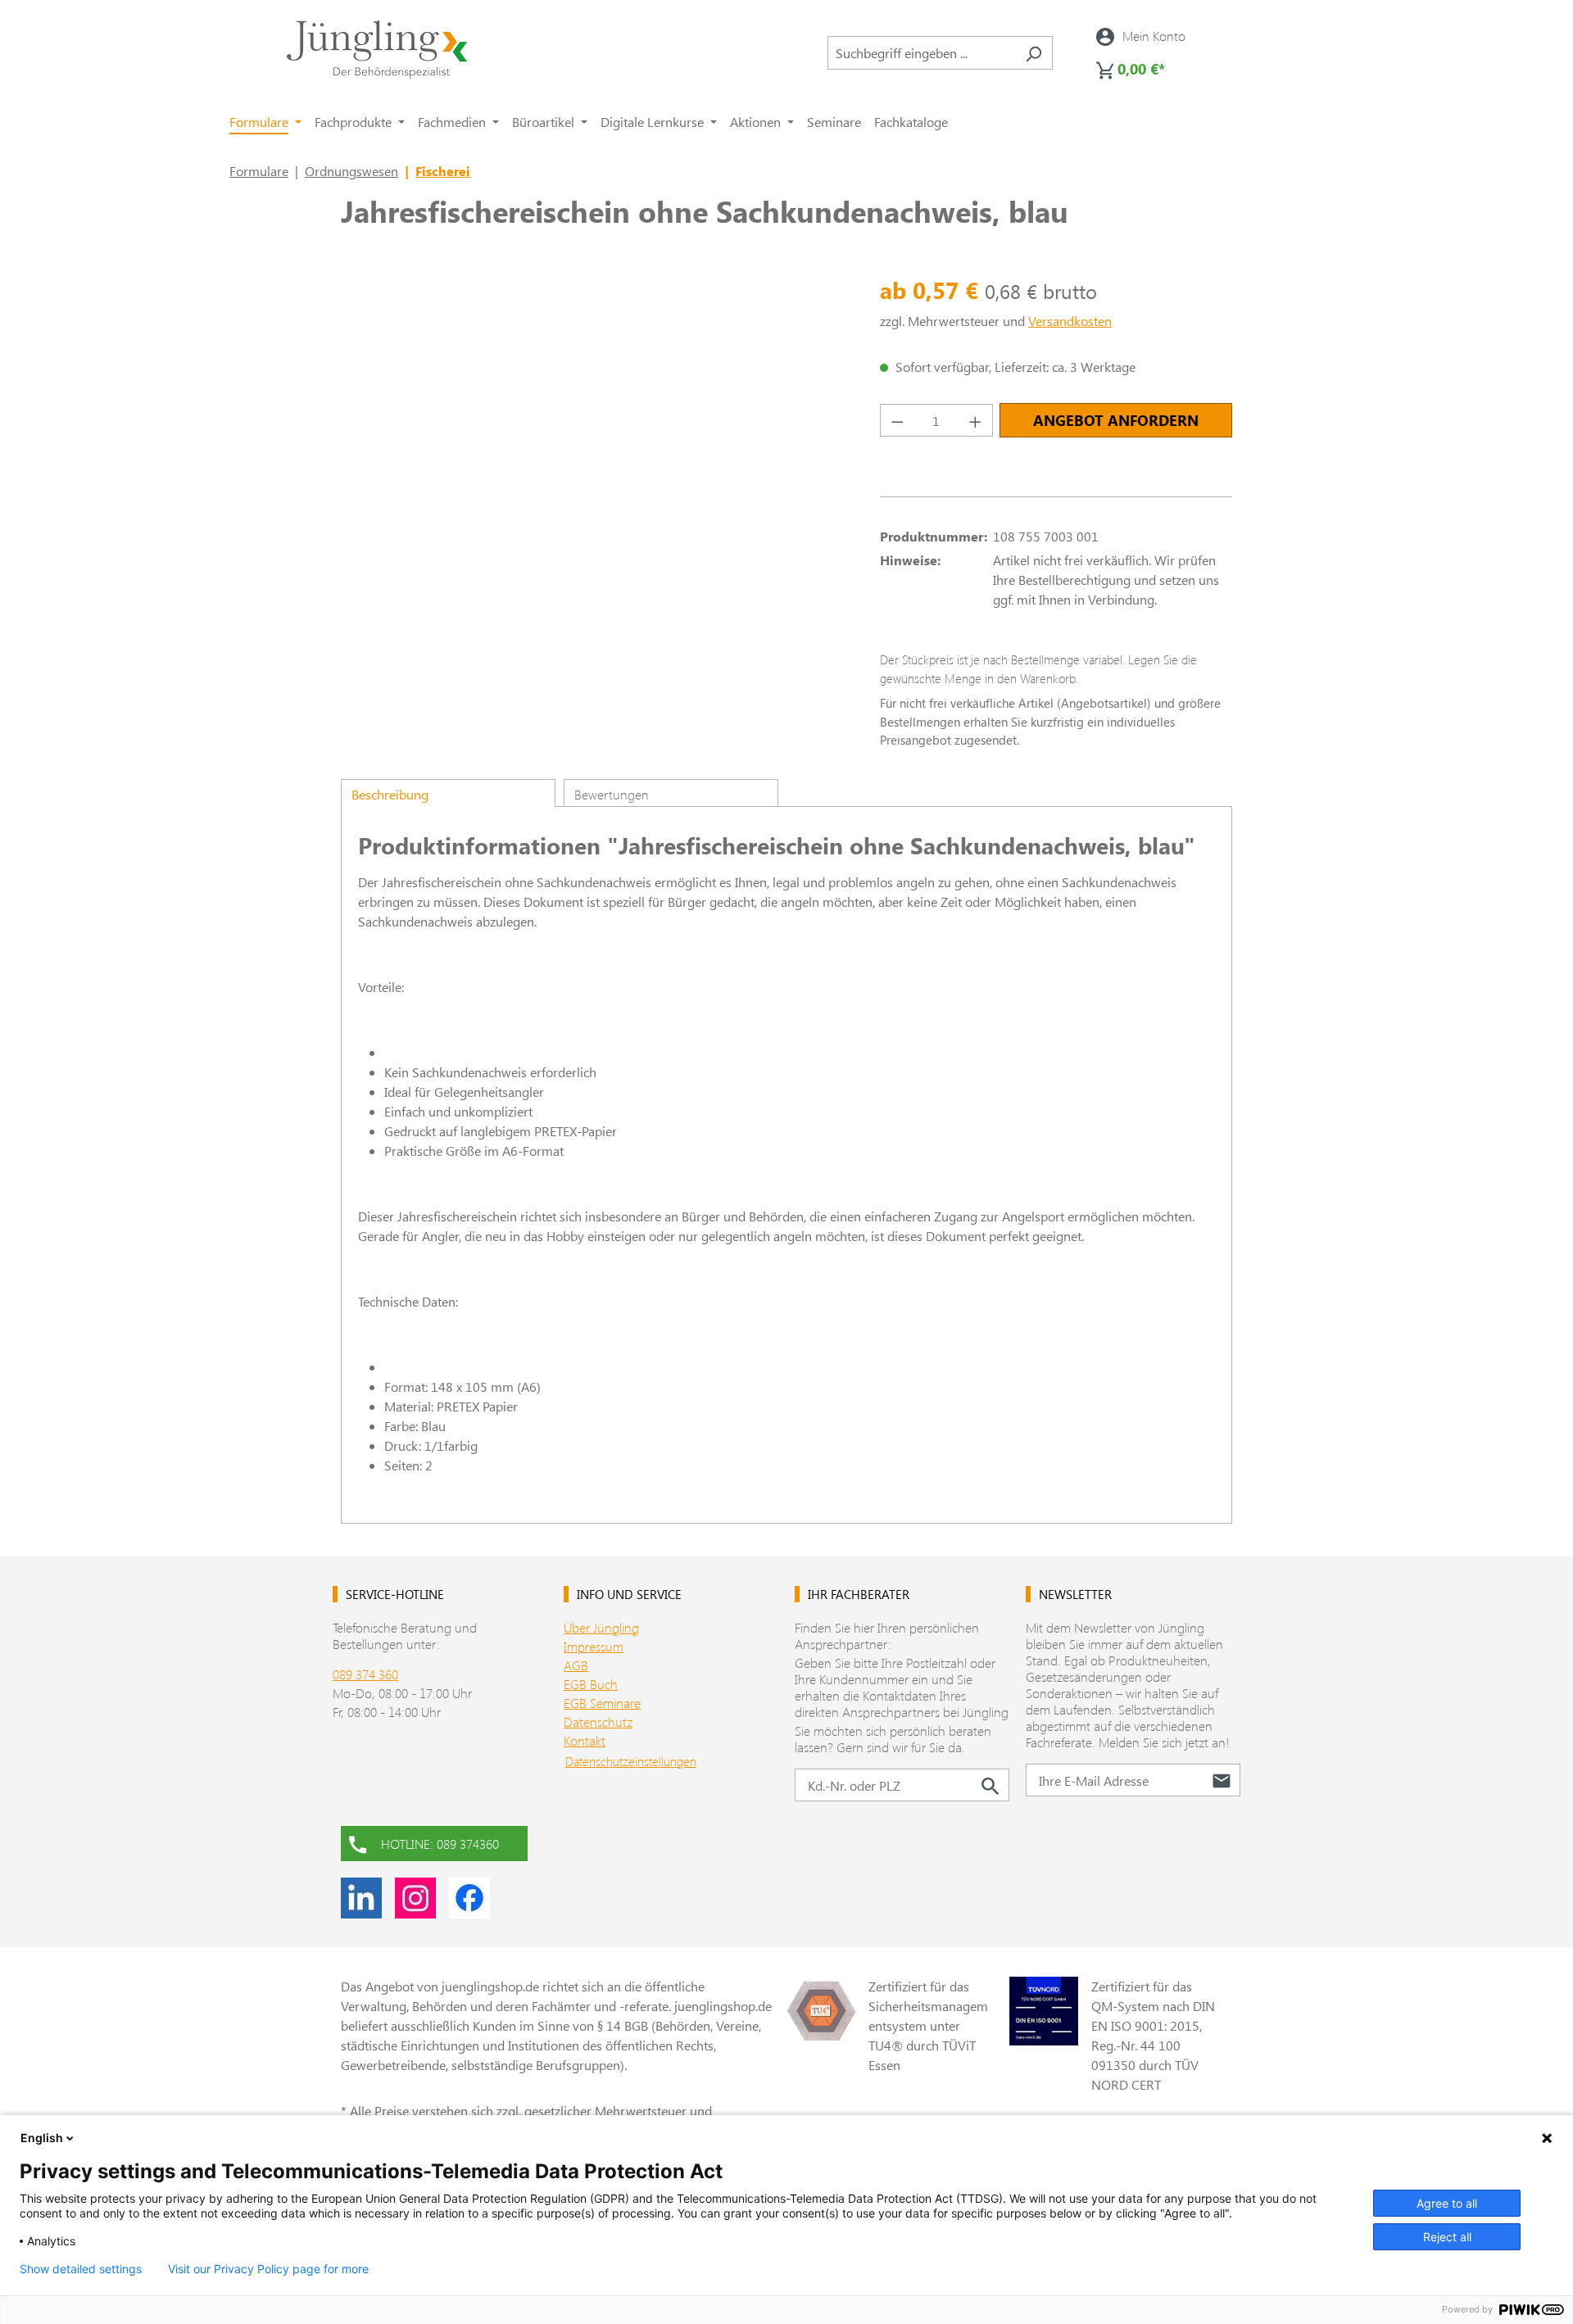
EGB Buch (591, 1684)
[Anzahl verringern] (897, 420)
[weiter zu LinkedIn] (361, 1898)
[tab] (448, 793)
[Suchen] (1034, 53)
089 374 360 (365, 1674)
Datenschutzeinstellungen (631, 1761)
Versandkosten (1070, 321)
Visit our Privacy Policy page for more (268, 2269)
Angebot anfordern (1116, 420)
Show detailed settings (81, 2269)
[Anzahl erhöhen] (976, 420)
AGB (576, 1665)
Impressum (594, 1646)
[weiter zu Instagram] (415, 1898)
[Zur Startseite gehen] (377, 50)
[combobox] (921, 53)
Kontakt (585, 1740)
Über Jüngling (601, 1627)
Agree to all (1447, 2203)
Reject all (1447, 2237)
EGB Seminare (602, 1703)
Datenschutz (598, 1721)
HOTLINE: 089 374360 (440, 1844)
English (42, 2138)
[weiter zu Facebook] (469, 1898)
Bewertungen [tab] (612, 794)
